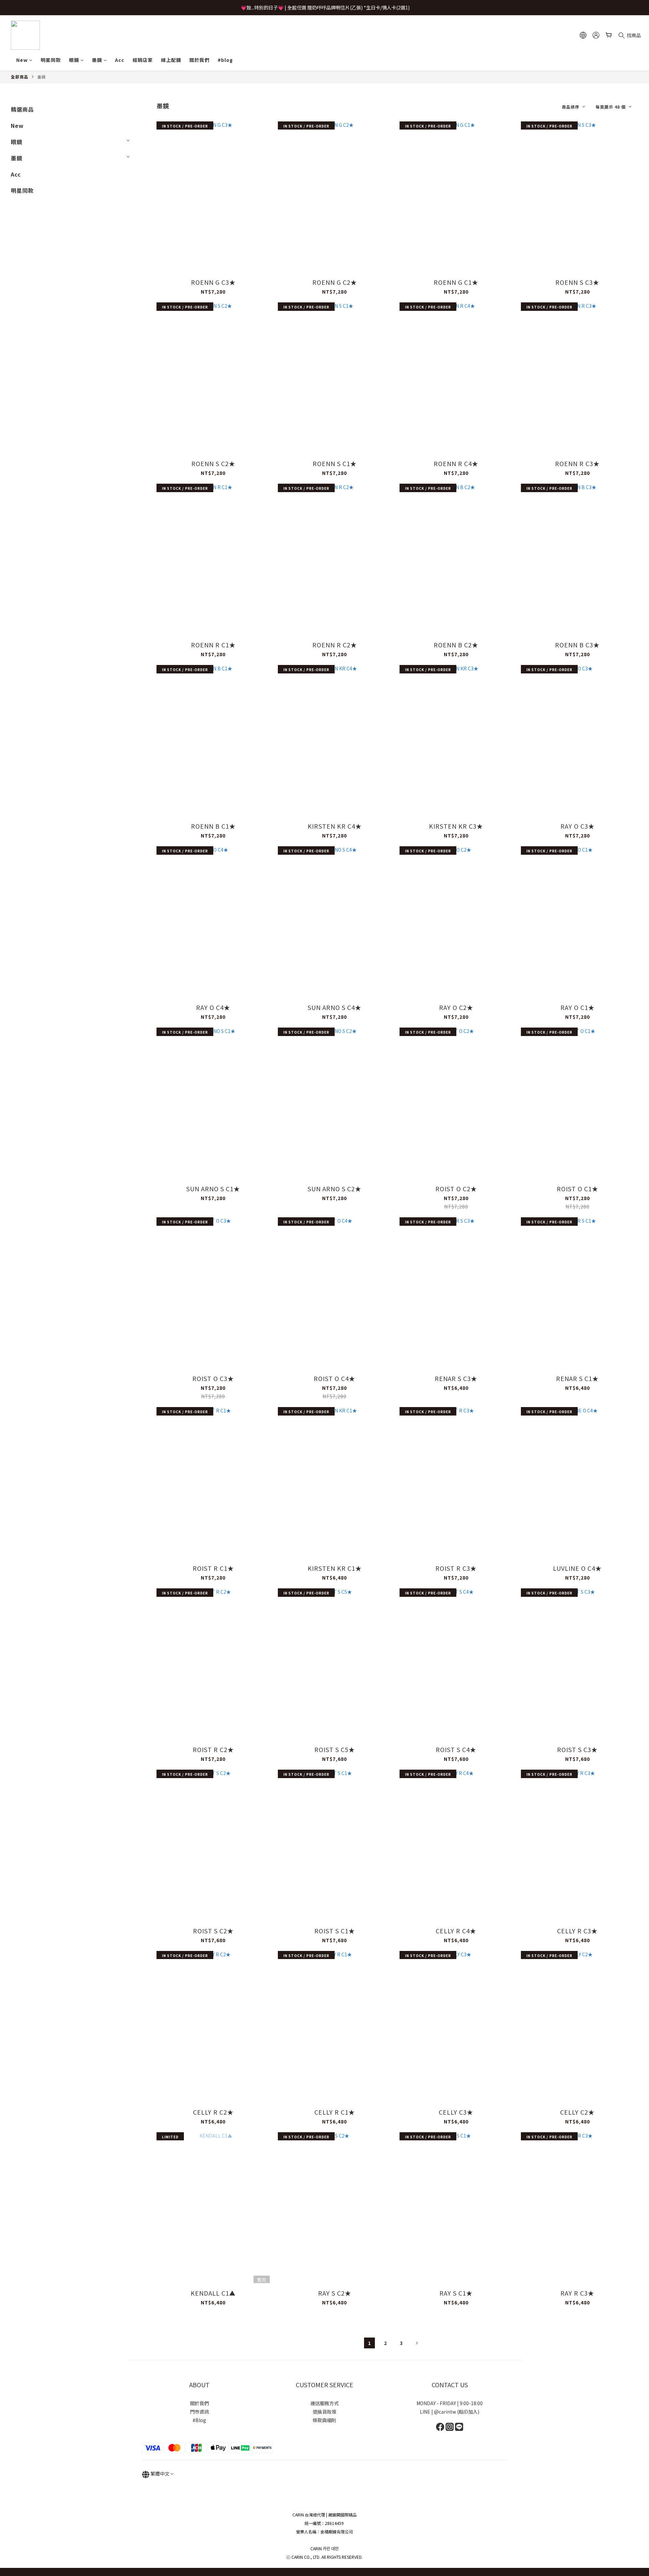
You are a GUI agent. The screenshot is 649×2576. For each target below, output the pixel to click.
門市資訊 (199, 2412)
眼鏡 (74, 60)
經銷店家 (143, 60)
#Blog (199, 2420)
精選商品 (22, 109)
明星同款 (51, 60)
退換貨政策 (324, 2412)
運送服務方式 (324, 2403)
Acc (120, 60)
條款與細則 (324, 2420)
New (22, 60)
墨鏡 (97, 60)
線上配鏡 (171, 60)
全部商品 (20, 77)
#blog (225, 60)
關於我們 (199, 60)
